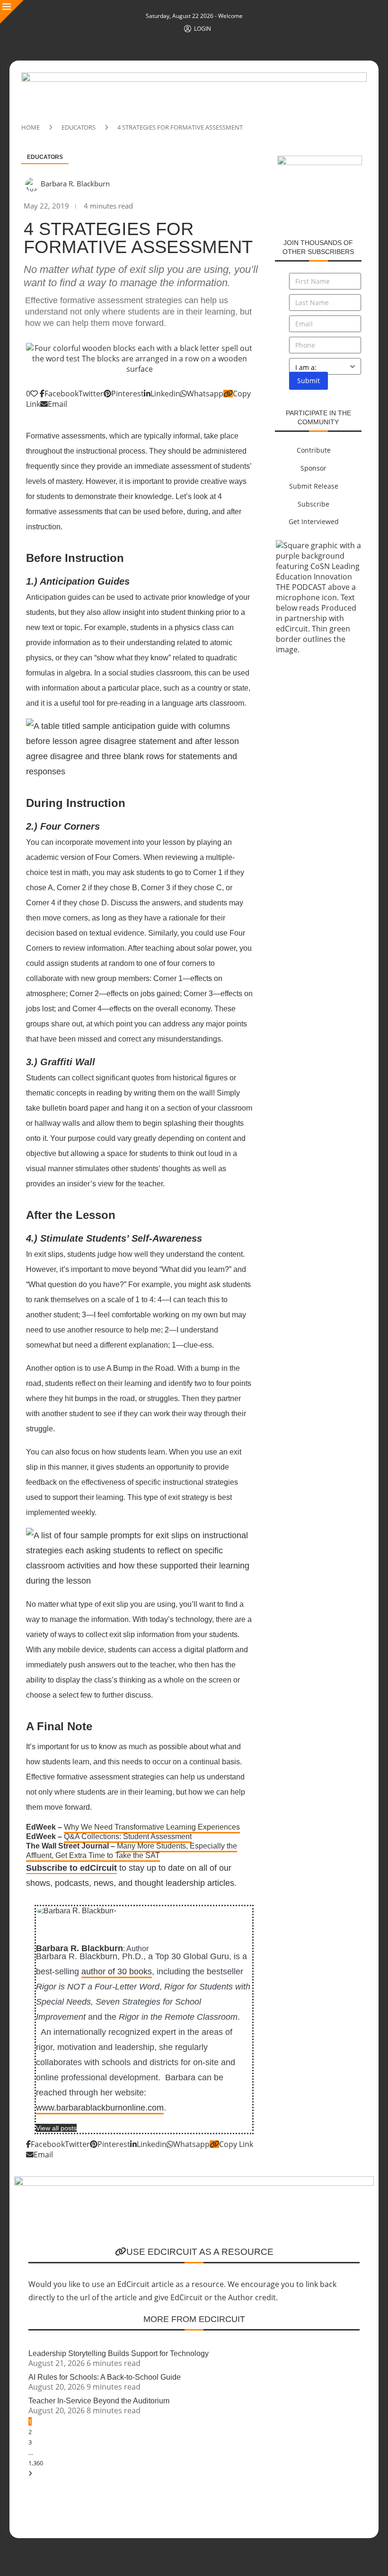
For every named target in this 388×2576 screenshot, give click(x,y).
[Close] (12, 12)
